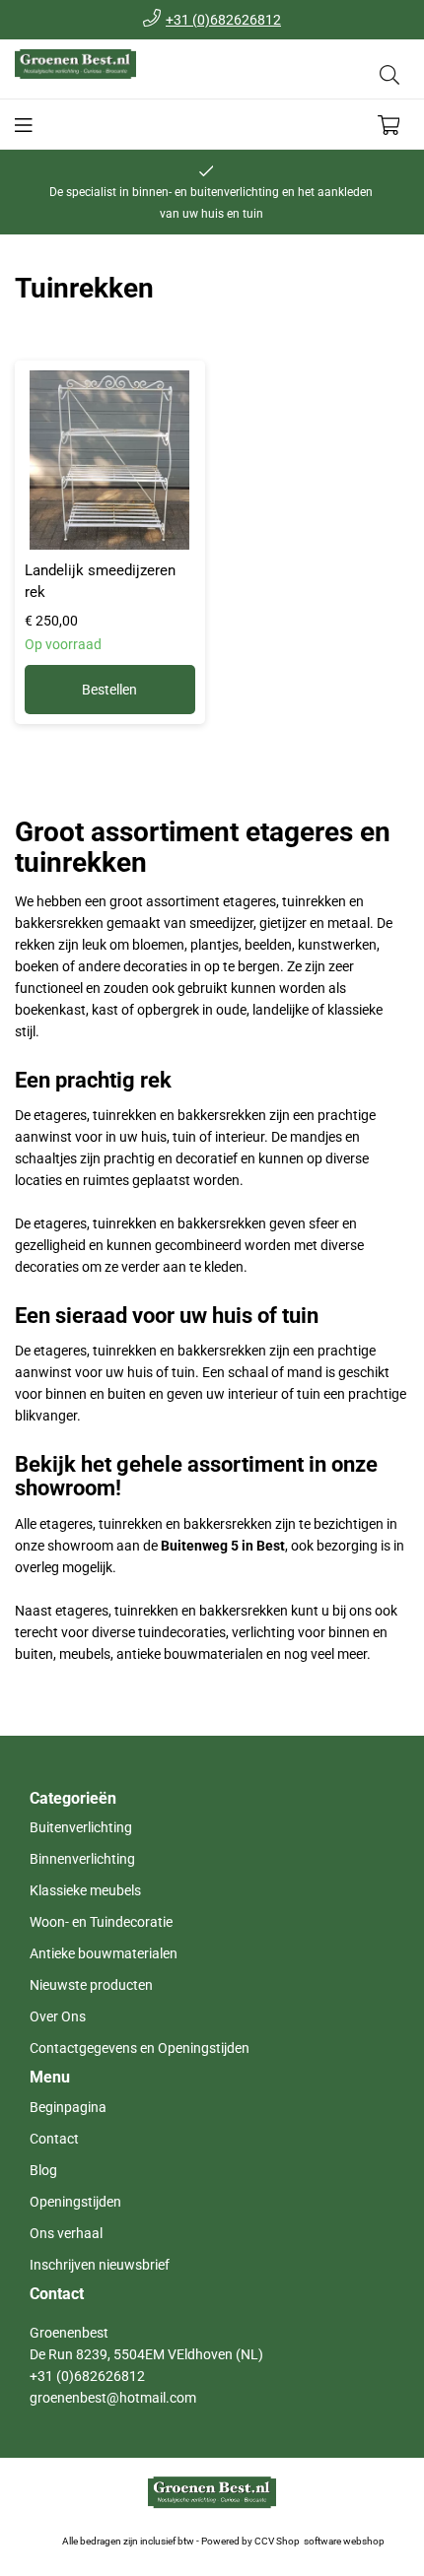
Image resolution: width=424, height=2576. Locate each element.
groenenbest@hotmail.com (113, 2398)
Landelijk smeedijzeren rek (100, 581)
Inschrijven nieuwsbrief (100, 2265)
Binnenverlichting (82, 1859)
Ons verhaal (66, 2233)
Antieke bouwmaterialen (104, 1953)
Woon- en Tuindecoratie (101, 1922)
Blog (43, 2170)
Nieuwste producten (91, 1985)
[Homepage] (113, 74)
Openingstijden (75, 2202)
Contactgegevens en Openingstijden (140, 2048)
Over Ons (58, 2016)
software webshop (344, 2541)
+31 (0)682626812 (223, 20)
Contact (54, 2139)
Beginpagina (68, 2107)
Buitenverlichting (81, 1827)
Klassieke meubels (85, 1890)
